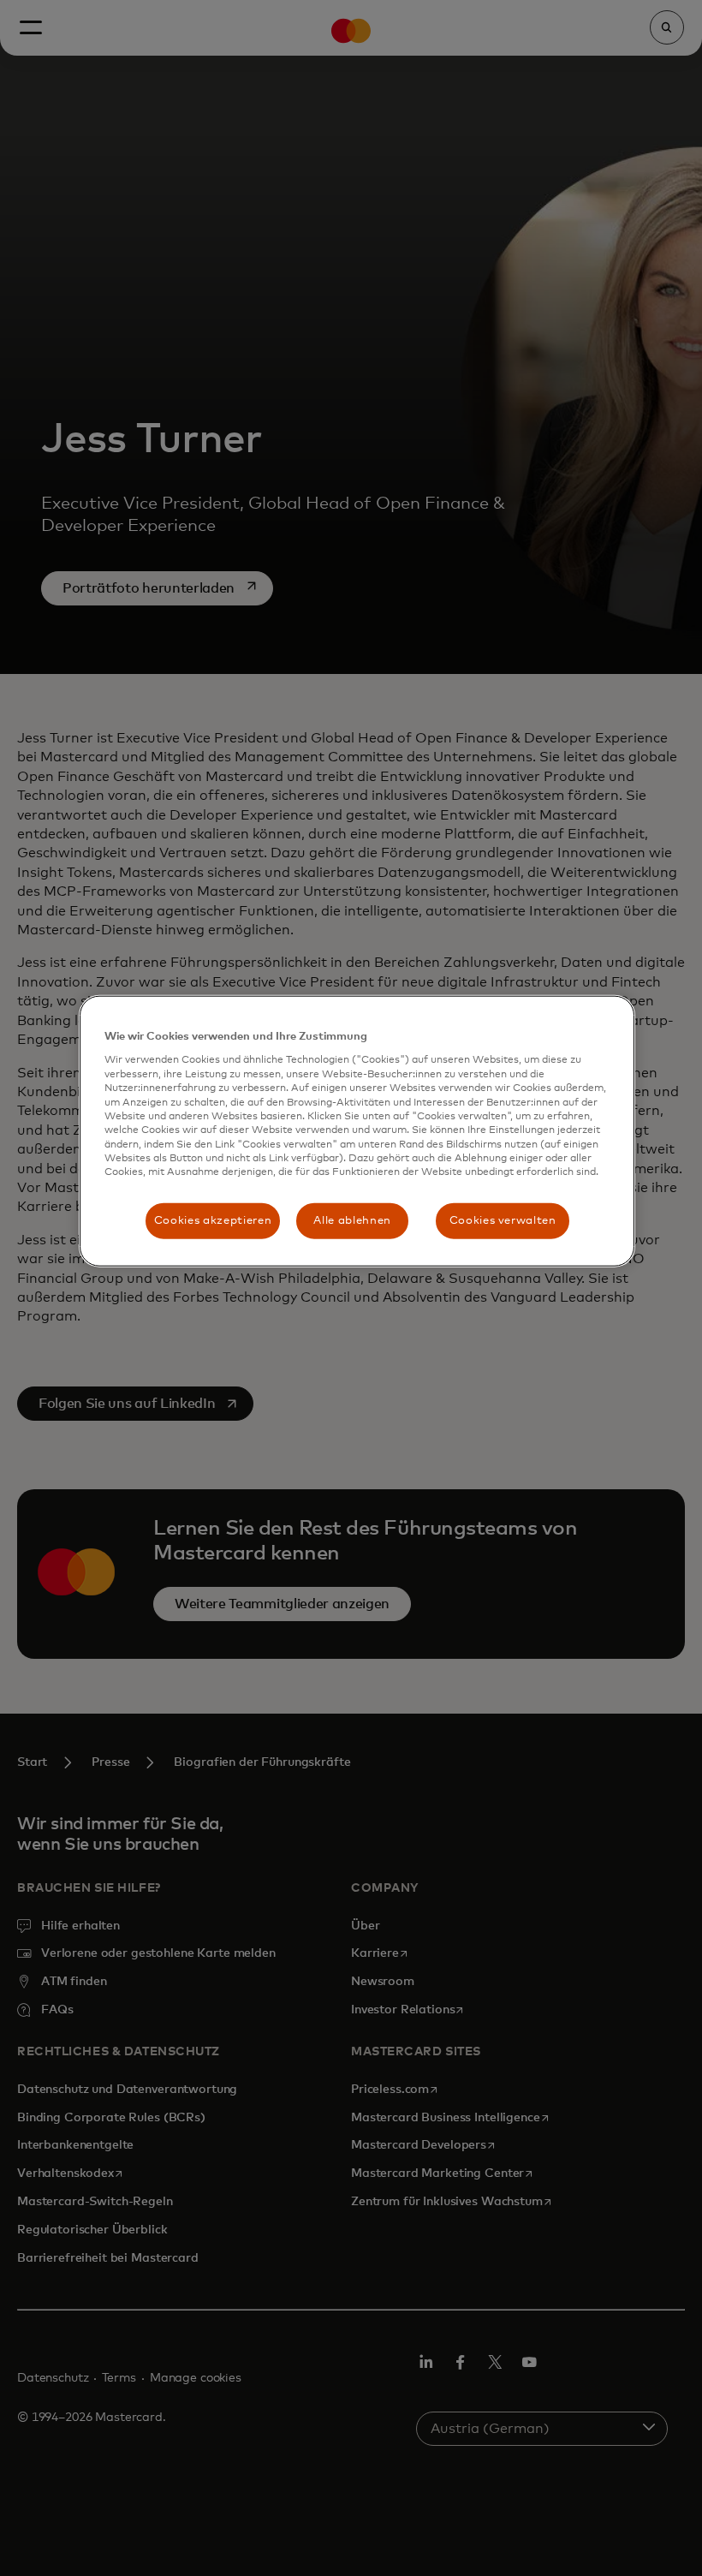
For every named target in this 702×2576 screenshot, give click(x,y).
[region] (357, 1131)
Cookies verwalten (503, 1220)
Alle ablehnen (352, 1220)
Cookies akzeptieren (213, 1220)
